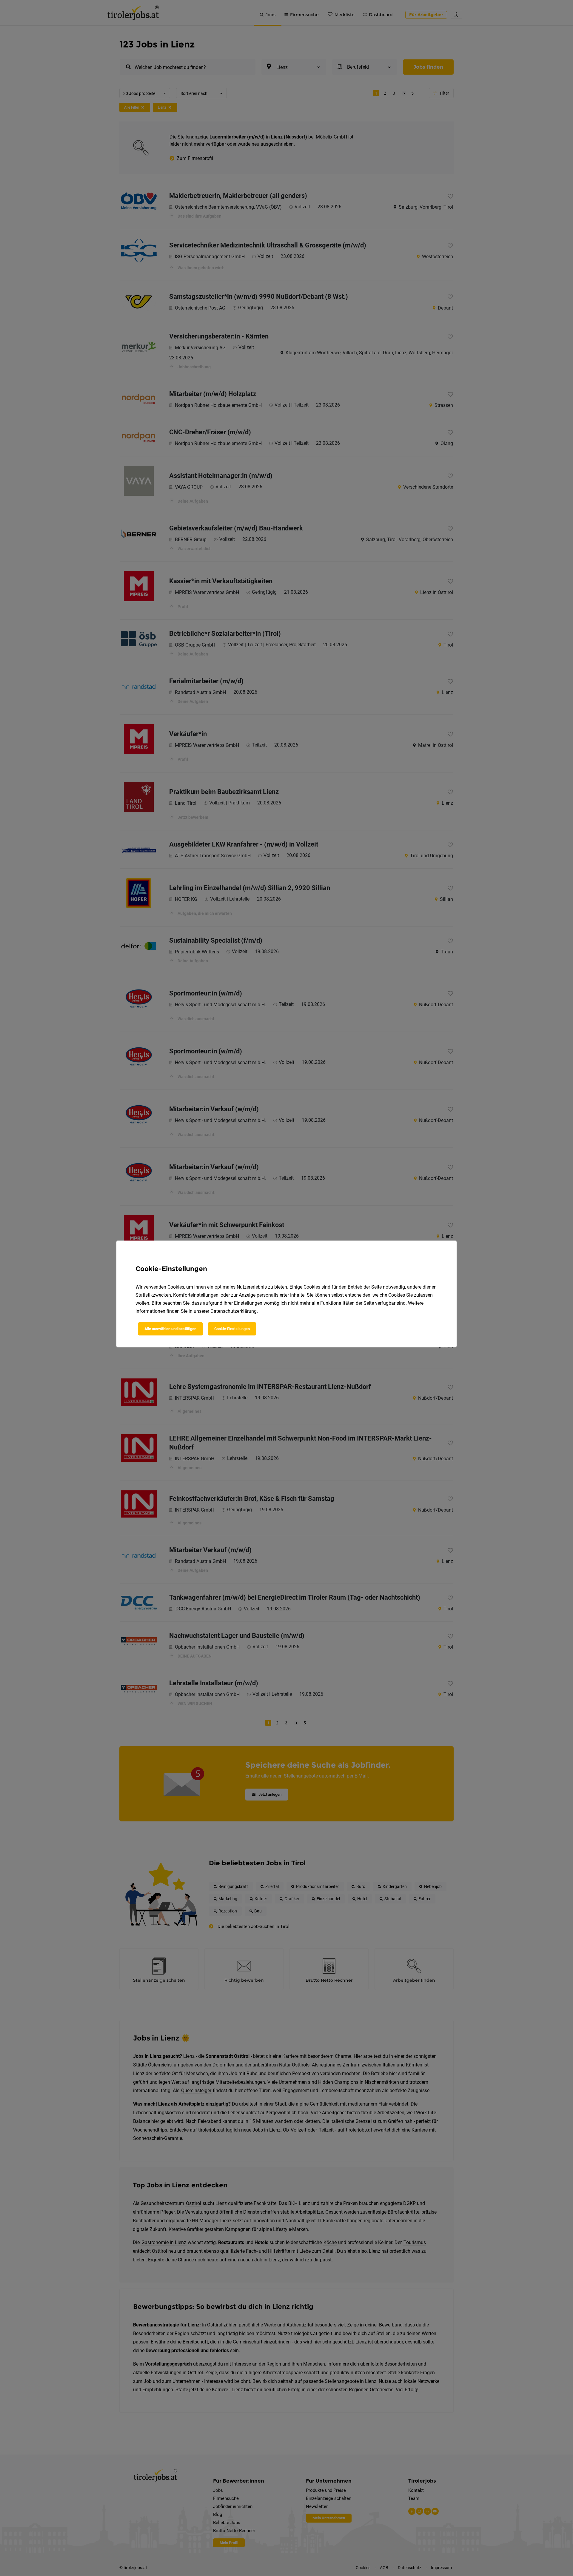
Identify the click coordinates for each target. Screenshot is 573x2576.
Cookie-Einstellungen (232, 1329)
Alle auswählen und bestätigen (170, 1329)
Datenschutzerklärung (234, 1311)
